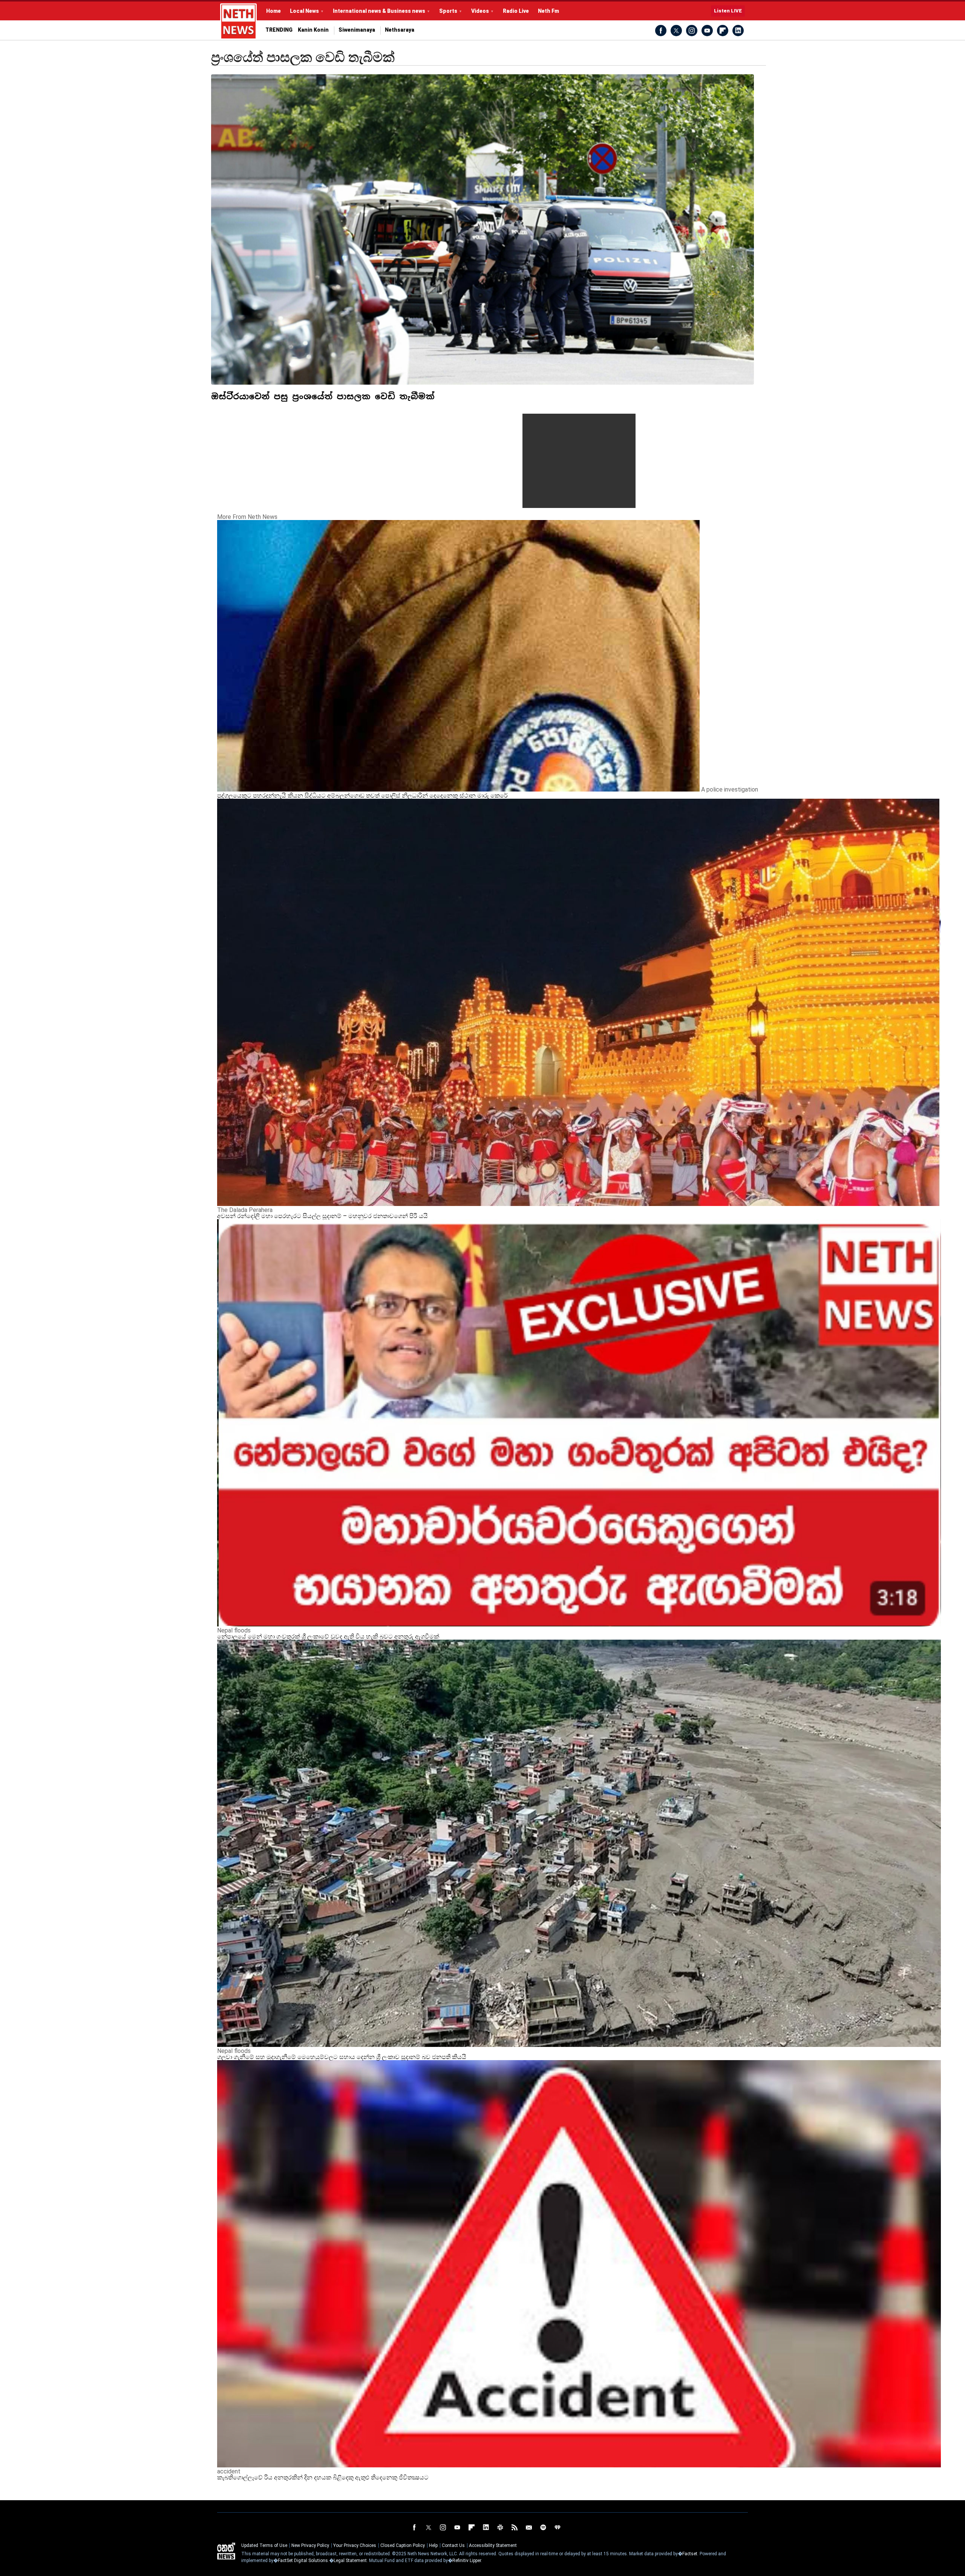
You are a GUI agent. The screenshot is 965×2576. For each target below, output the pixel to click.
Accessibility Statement (493, 2545)
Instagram (692, 31)
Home (273, 11)
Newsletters (529, 2527)
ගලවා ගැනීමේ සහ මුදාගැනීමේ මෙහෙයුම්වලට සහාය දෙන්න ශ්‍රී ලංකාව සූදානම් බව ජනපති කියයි (342, 2057)
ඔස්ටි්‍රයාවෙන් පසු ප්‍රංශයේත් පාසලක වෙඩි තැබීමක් (323, 396)
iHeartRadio (558, 2527)
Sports (448, 11)
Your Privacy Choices (355, 2545)
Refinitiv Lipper (467, 2561)
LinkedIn (738, 31)
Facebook (661, 31)
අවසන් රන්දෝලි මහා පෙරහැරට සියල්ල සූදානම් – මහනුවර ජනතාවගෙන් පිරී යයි (322, 1216)
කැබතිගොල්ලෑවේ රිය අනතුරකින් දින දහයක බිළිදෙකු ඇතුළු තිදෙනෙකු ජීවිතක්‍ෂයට (323, 2477)
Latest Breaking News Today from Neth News (238, 21)
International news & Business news (379, 11)
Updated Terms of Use (264, 2545)
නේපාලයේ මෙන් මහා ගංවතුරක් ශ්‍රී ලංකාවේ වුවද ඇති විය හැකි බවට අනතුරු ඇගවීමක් (328, 1636)
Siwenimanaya (357, 30)
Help (433, 2545)
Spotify (543, 2527)
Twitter (676, 31)
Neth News (226, 2551)
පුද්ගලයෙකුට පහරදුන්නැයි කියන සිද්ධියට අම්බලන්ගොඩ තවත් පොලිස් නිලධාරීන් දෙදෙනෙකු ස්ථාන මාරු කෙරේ (362, 796)
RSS (515, 2527)
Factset (690, 2554)
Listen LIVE (728, 11)
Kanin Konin (313, 30)
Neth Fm (548, 11)
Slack (500, 2527)
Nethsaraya (400, 30)
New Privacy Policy (310, 2545)
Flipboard (723, 31)
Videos (480, 11)
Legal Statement (350, 2561)
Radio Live (516, 11)
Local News (304, 11)
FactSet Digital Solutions (303, 2561)
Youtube (707, 31)
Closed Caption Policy (403, 2545)
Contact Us (453, 2545)
